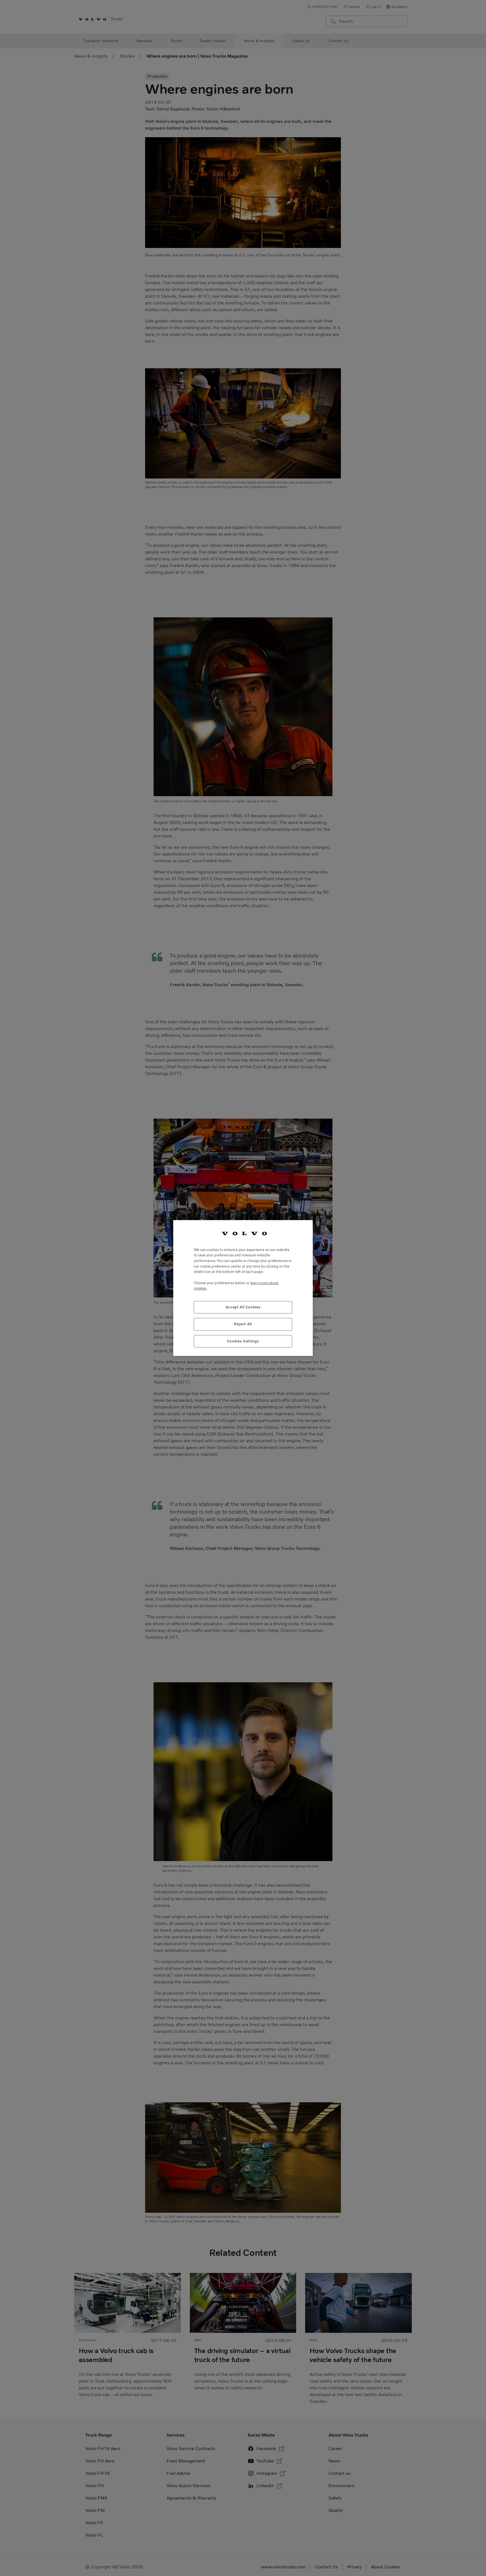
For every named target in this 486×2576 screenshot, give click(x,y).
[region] (243, 1288)
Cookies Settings (243, 1341)
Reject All (243, 1324)
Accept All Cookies (243, 1307)
